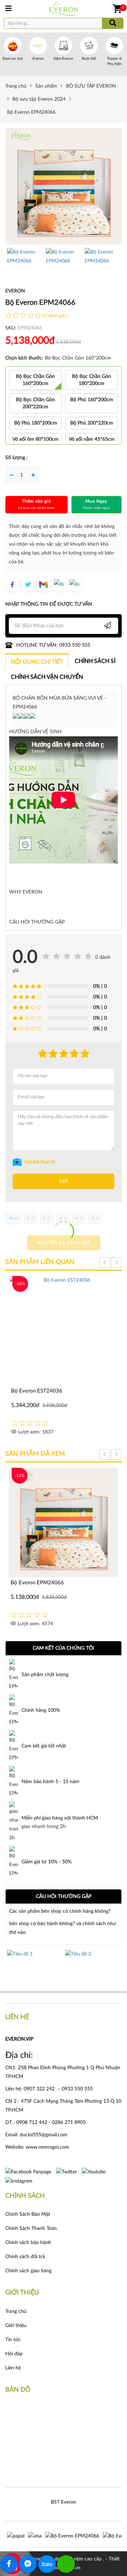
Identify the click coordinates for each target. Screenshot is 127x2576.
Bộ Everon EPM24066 (37, 1583)
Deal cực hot (13, 59)
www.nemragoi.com (48, 2147)
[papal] (16, 2536)
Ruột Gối (89, 59)
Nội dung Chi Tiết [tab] (37, 662)
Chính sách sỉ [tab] (95, 661)
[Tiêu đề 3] (52, 1967)
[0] (117, 9)
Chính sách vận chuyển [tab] (47, 677)
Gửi (64, 1181)
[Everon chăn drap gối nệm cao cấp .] (64, 9)
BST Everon (64, 2502)
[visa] (35, 2536)
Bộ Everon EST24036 (36, 1391)
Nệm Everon (64, 59)
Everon (38, 59)
